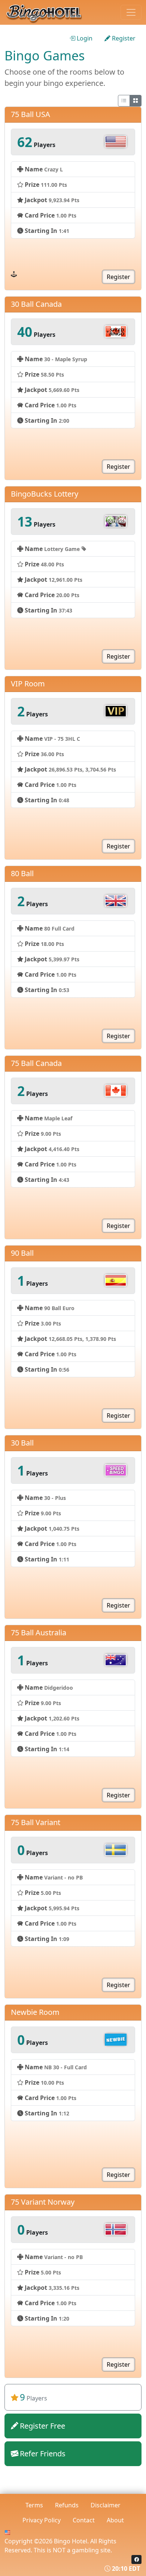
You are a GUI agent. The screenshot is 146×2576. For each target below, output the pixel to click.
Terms (34, 2505)
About (115, 2520)
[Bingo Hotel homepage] (52, 12)
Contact (84, 2520)
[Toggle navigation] (131, 12)
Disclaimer (106, 2505)
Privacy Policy (42, 2520)
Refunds (67, 2505)
